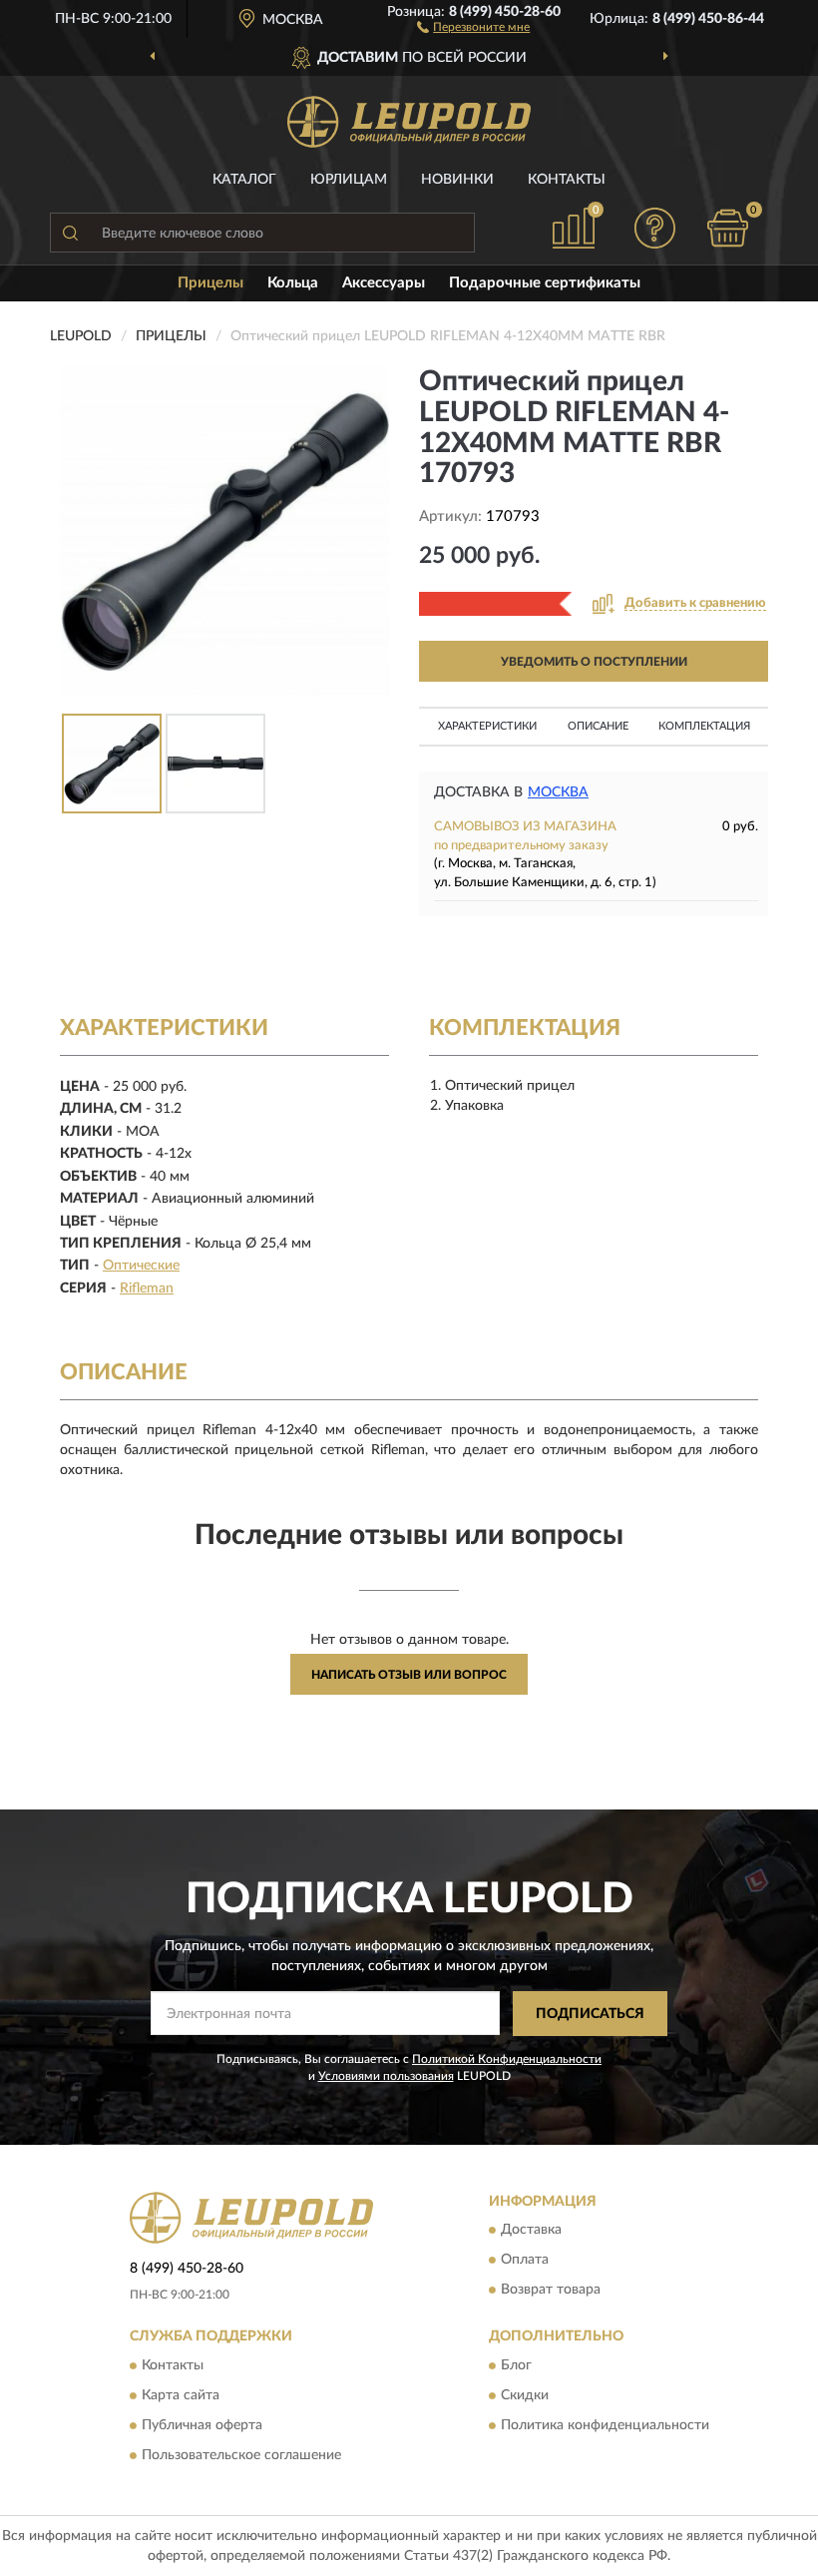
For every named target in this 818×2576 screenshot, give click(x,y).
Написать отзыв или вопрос (409, 1675)
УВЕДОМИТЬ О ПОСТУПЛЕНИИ (594, 662)
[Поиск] (70, 233)
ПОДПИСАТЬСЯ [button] (590, 2014)
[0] (728, 228)
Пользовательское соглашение (241, 2455)
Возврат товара (551, 2291)
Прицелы (210, 283)
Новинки (457, 180)
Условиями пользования (386, 2076)
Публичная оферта (202, 2425)
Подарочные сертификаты (545, 283)
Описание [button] (598, 726)
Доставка (531, 2231)
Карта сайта (181, 2395)
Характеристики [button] (487, 726)
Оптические (141, 1266)
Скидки (525, 2395)
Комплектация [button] (704, 726)
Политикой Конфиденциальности (507, 2059)
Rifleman (147, 1288)
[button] (473, 26)
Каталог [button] (244, 180)
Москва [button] (558, 792)
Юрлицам (349, 180)
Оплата (525, 2261)
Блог (516, 2365)
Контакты (567, 180)
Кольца (293, 283)
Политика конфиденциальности (605, 2425)
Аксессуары (384, 283)
